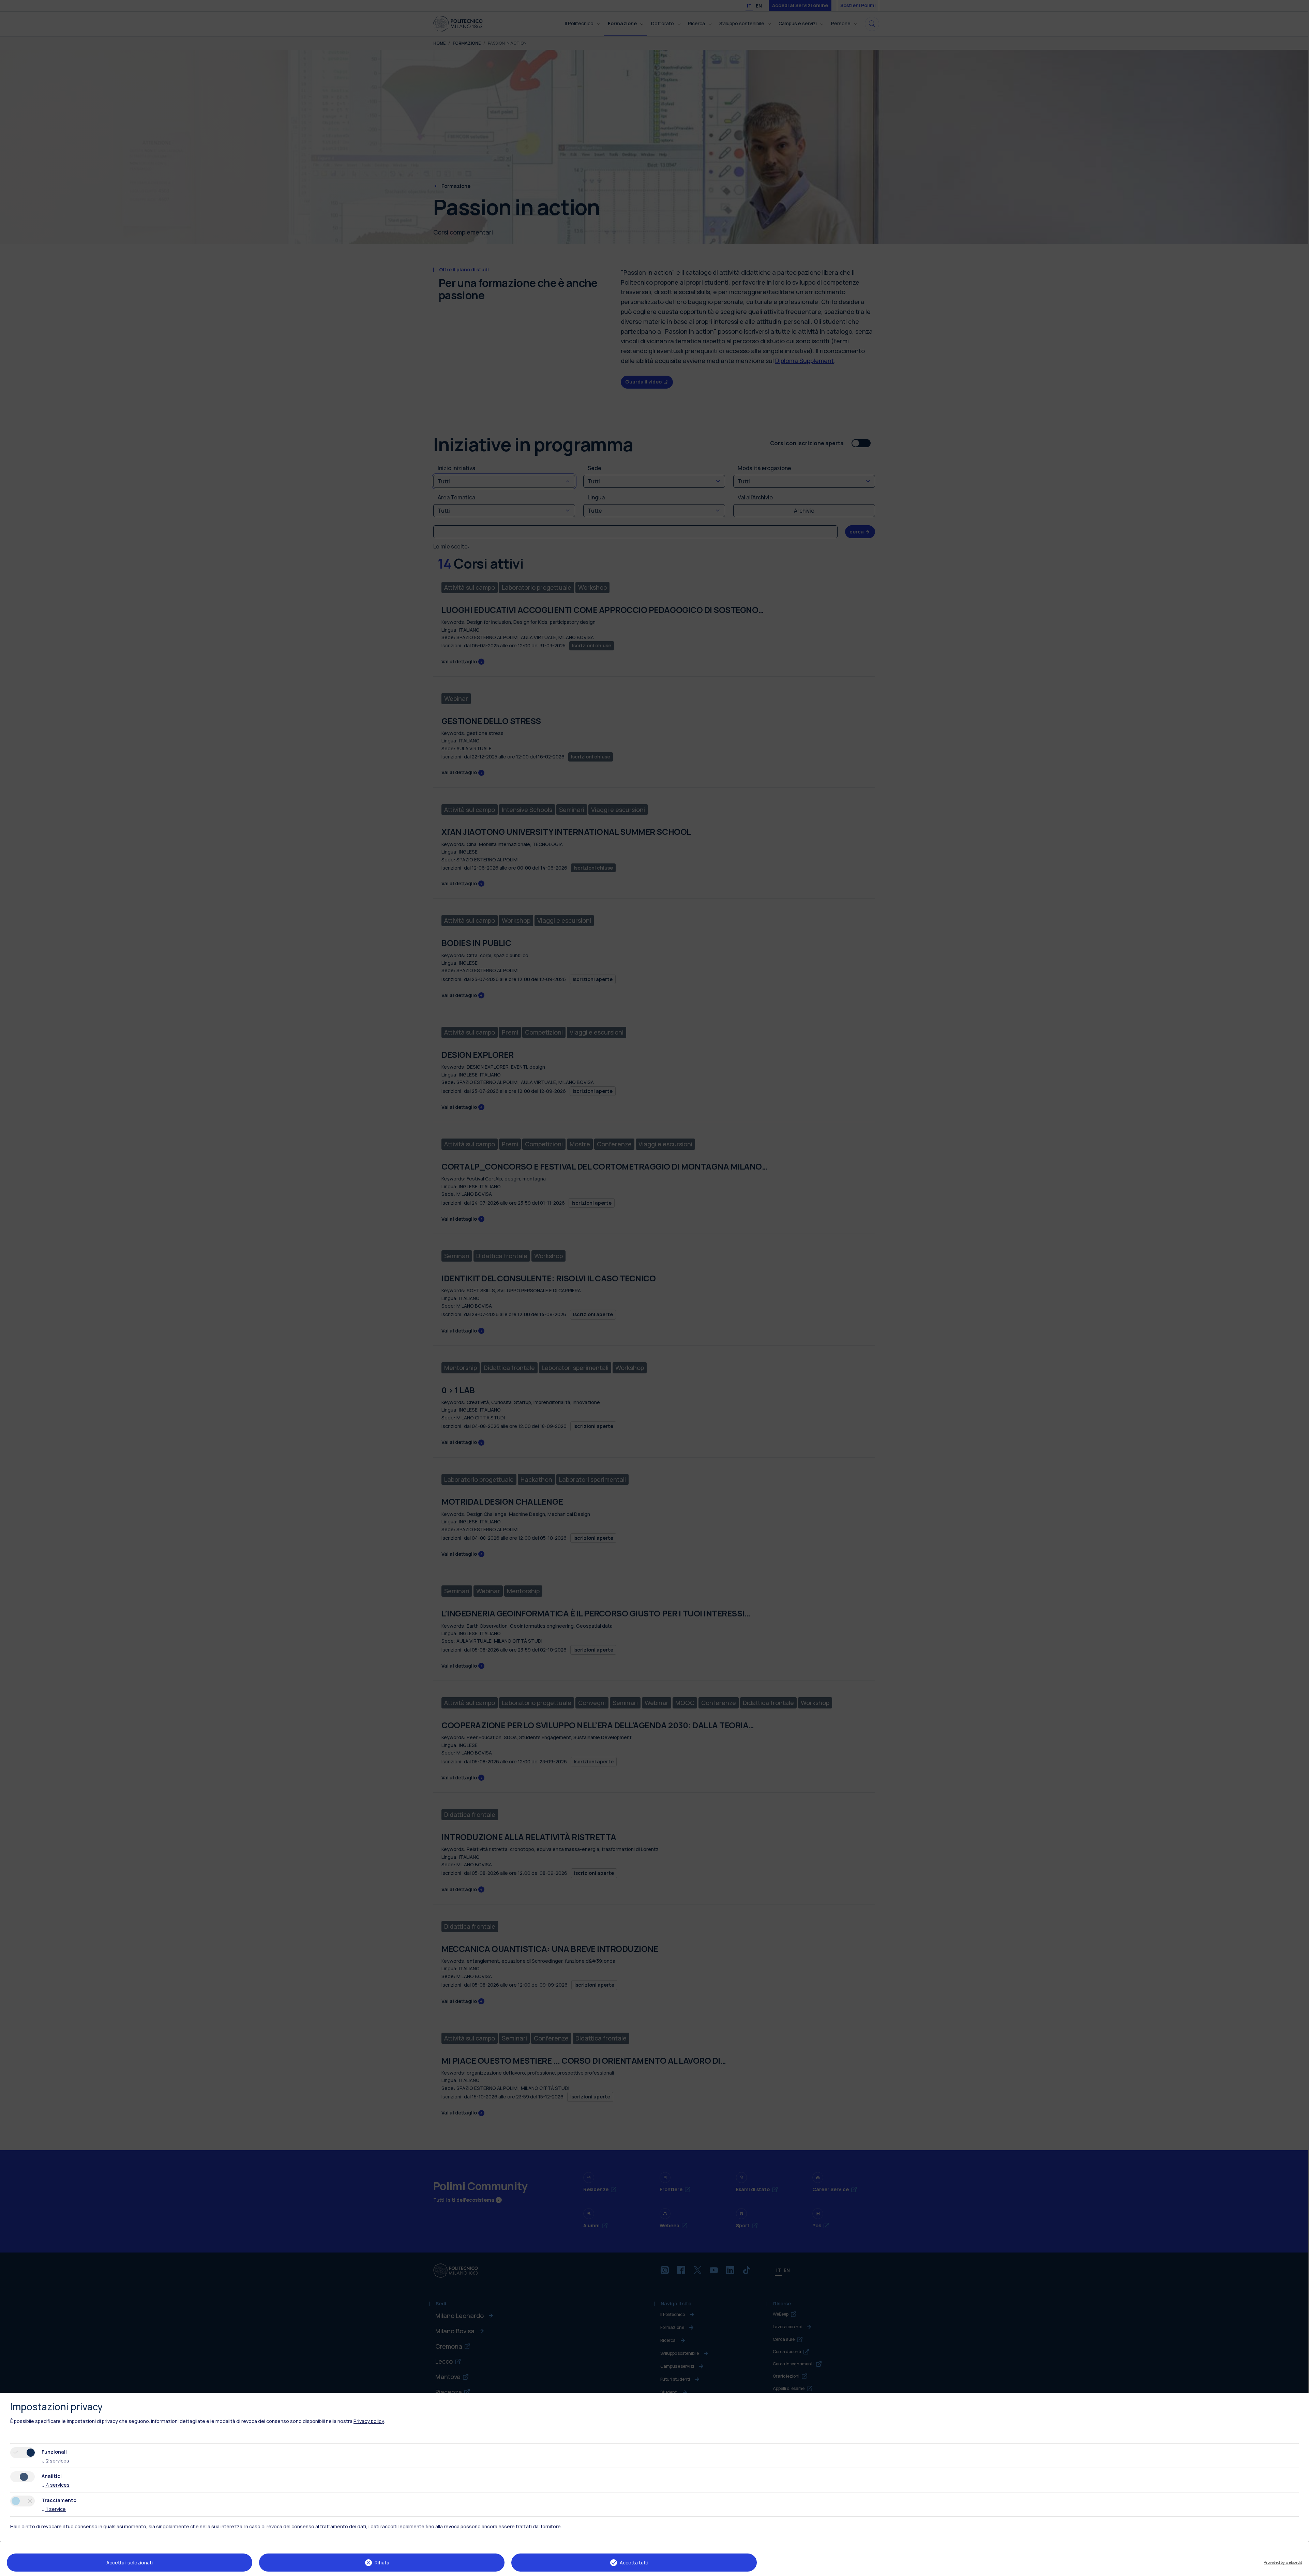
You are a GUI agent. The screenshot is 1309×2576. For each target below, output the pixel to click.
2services (55, 2461)
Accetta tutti (634, 2563)
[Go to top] (1300, 2569)
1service (54, 2509)
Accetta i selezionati (130, 2563)
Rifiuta (382, 2563)
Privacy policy (369, 2421)
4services (56, 2485)
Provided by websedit (1283, 2562)
